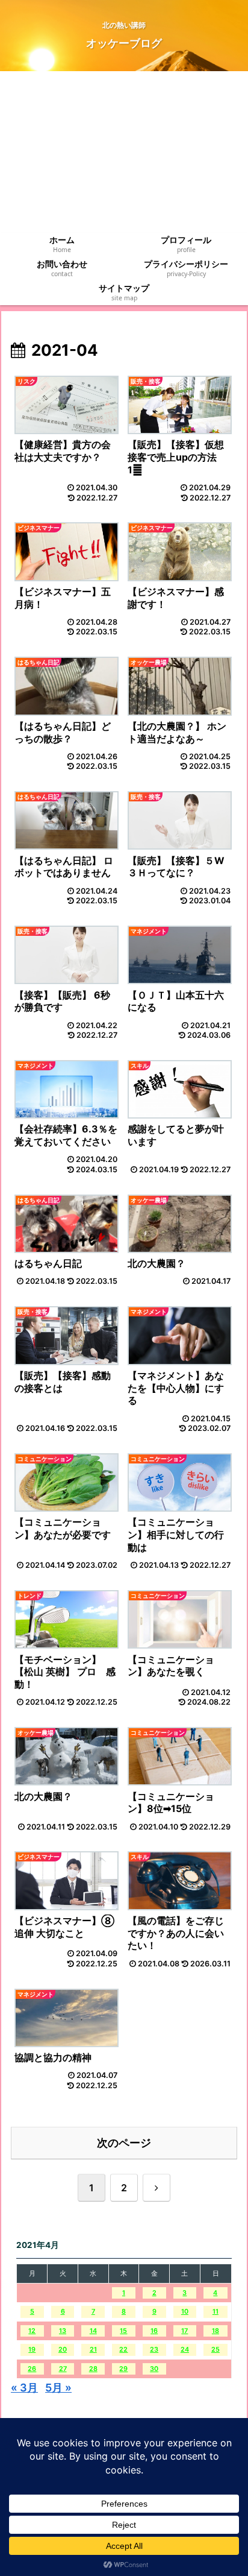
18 (215, 2331)
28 (93, 2369)
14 (93, 2331)
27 (63, 2369)
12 (32, 2331)
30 (154, 2369)
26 (32, 2369)
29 (123, 2369)
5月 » (58, 2388)
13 (63, 2331)
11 (215, 2312)
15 (123, 2331)
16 (154, 2331)
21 (93, 2350)
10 (185, 2312)
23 (154, 2350)
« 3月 (24, 2388)
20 (63, 2350)
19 (32, 2350)
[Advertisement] (124, 152)
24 (185, 2350)
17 (184, 2331)
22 (123, 2350)
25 (215, 2350)
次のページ (124, 2143)
